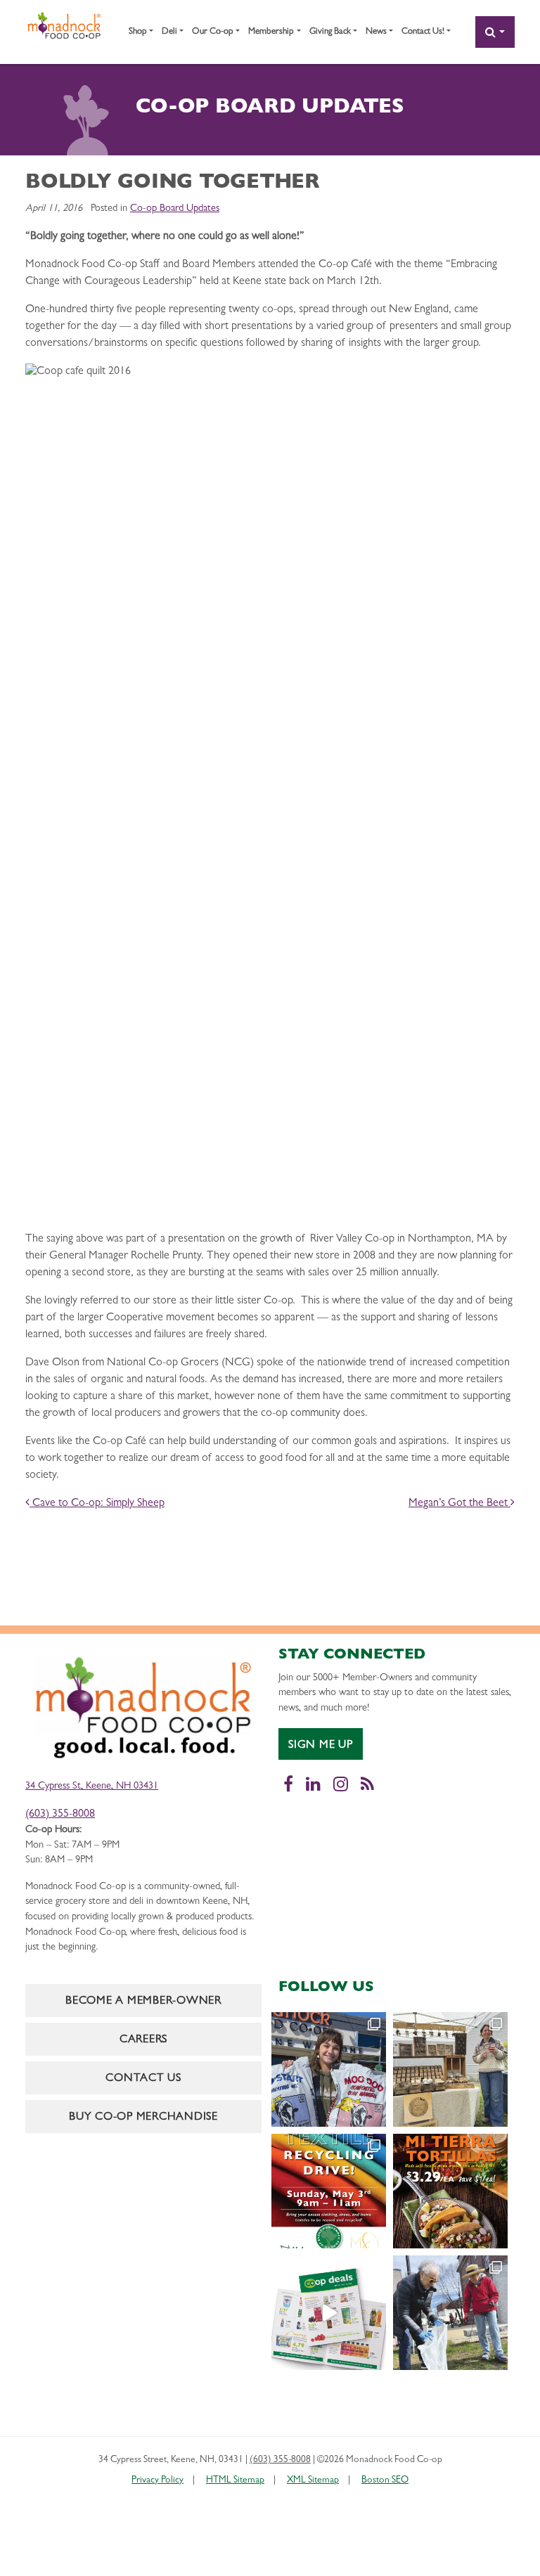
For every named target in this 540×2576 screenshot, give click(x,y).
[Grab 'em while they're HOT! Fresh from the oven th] (450, 2191)
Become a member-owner (143, 2002)
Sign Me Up (321, 1746)
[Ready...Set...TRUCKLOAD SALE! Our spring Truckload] (329, 2069)
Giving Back (330, 32)
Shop (138, 32)
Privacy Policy (157, 2481)
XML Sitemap (313, 2481)
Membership (271, 32)
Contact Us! (423, 32)
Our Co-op (213, 32)
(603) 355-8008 (60, 1815)
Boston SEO (385, 2481)
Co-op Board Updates (175, 209)
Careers (143, 2040)
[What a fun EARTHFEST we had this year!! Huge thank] (450, 2313)
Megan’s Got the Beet (459, 1504)
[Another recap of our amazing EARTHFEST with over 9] (450, 2069)
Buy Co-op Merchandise (143, 2118)
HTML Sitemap (235, 2481)
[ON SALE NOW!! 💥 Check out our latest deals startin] (329, 2313)
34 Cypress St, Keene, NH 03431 (92, 1787)
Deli (169, 32)
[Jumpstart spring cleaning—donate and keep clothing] (329, 2191)
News (376, 32)
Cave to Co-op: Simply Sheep (97, 1504)
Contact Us (143, 2079)
